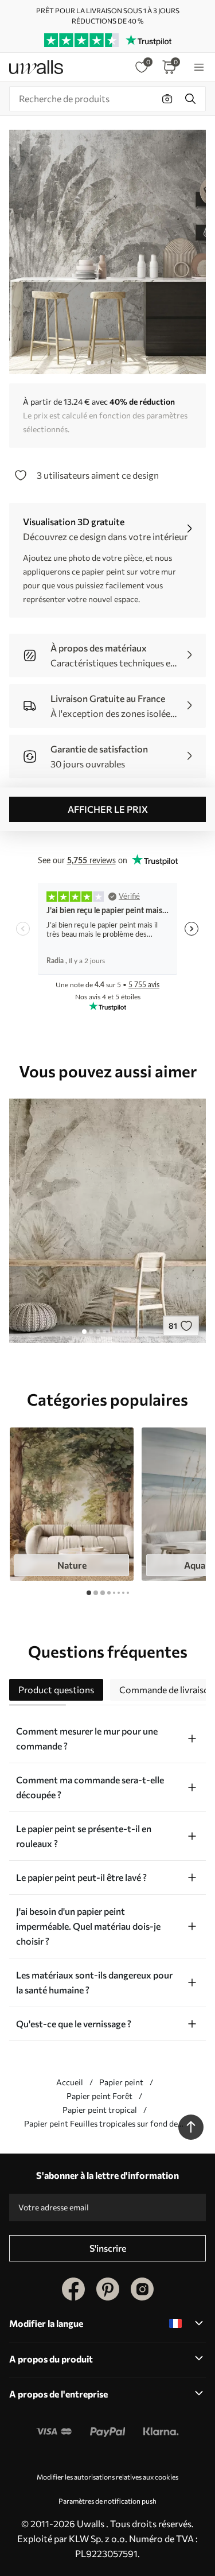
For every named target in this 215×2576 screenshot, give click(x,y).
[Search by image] (167, 99)
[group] (72, 1504)
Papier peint (121, 2082)
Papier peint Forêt (99, 2096)
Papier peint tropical (100, 2110)
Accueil (70, 2082)
